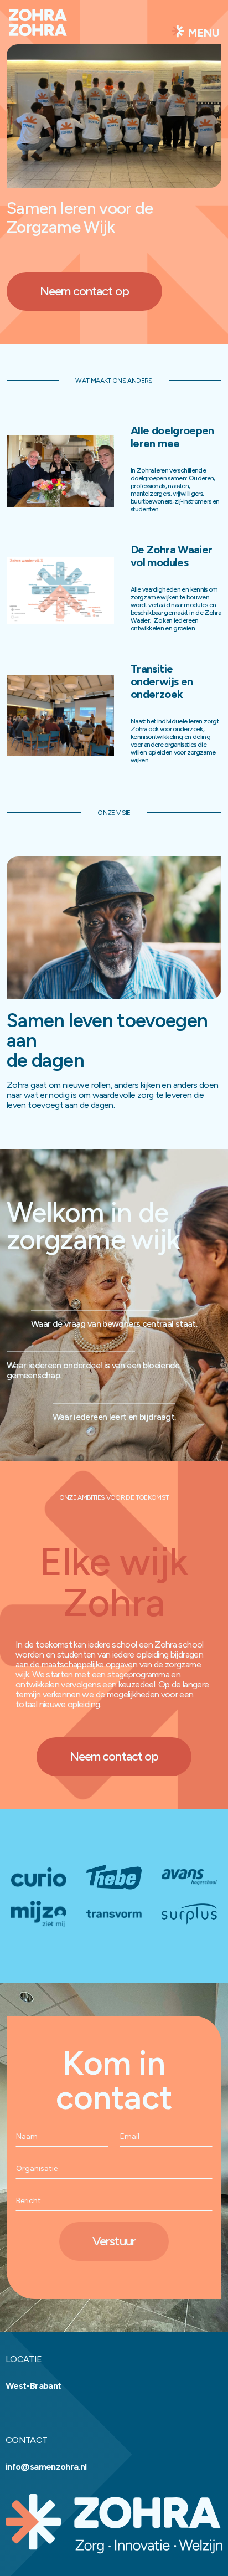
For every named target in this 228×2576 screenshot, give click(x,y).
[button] (195, 32)
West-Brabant (33, 2386)
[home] (38, 31)
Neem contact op (84, 291)
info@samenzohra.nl (46, 2467)
